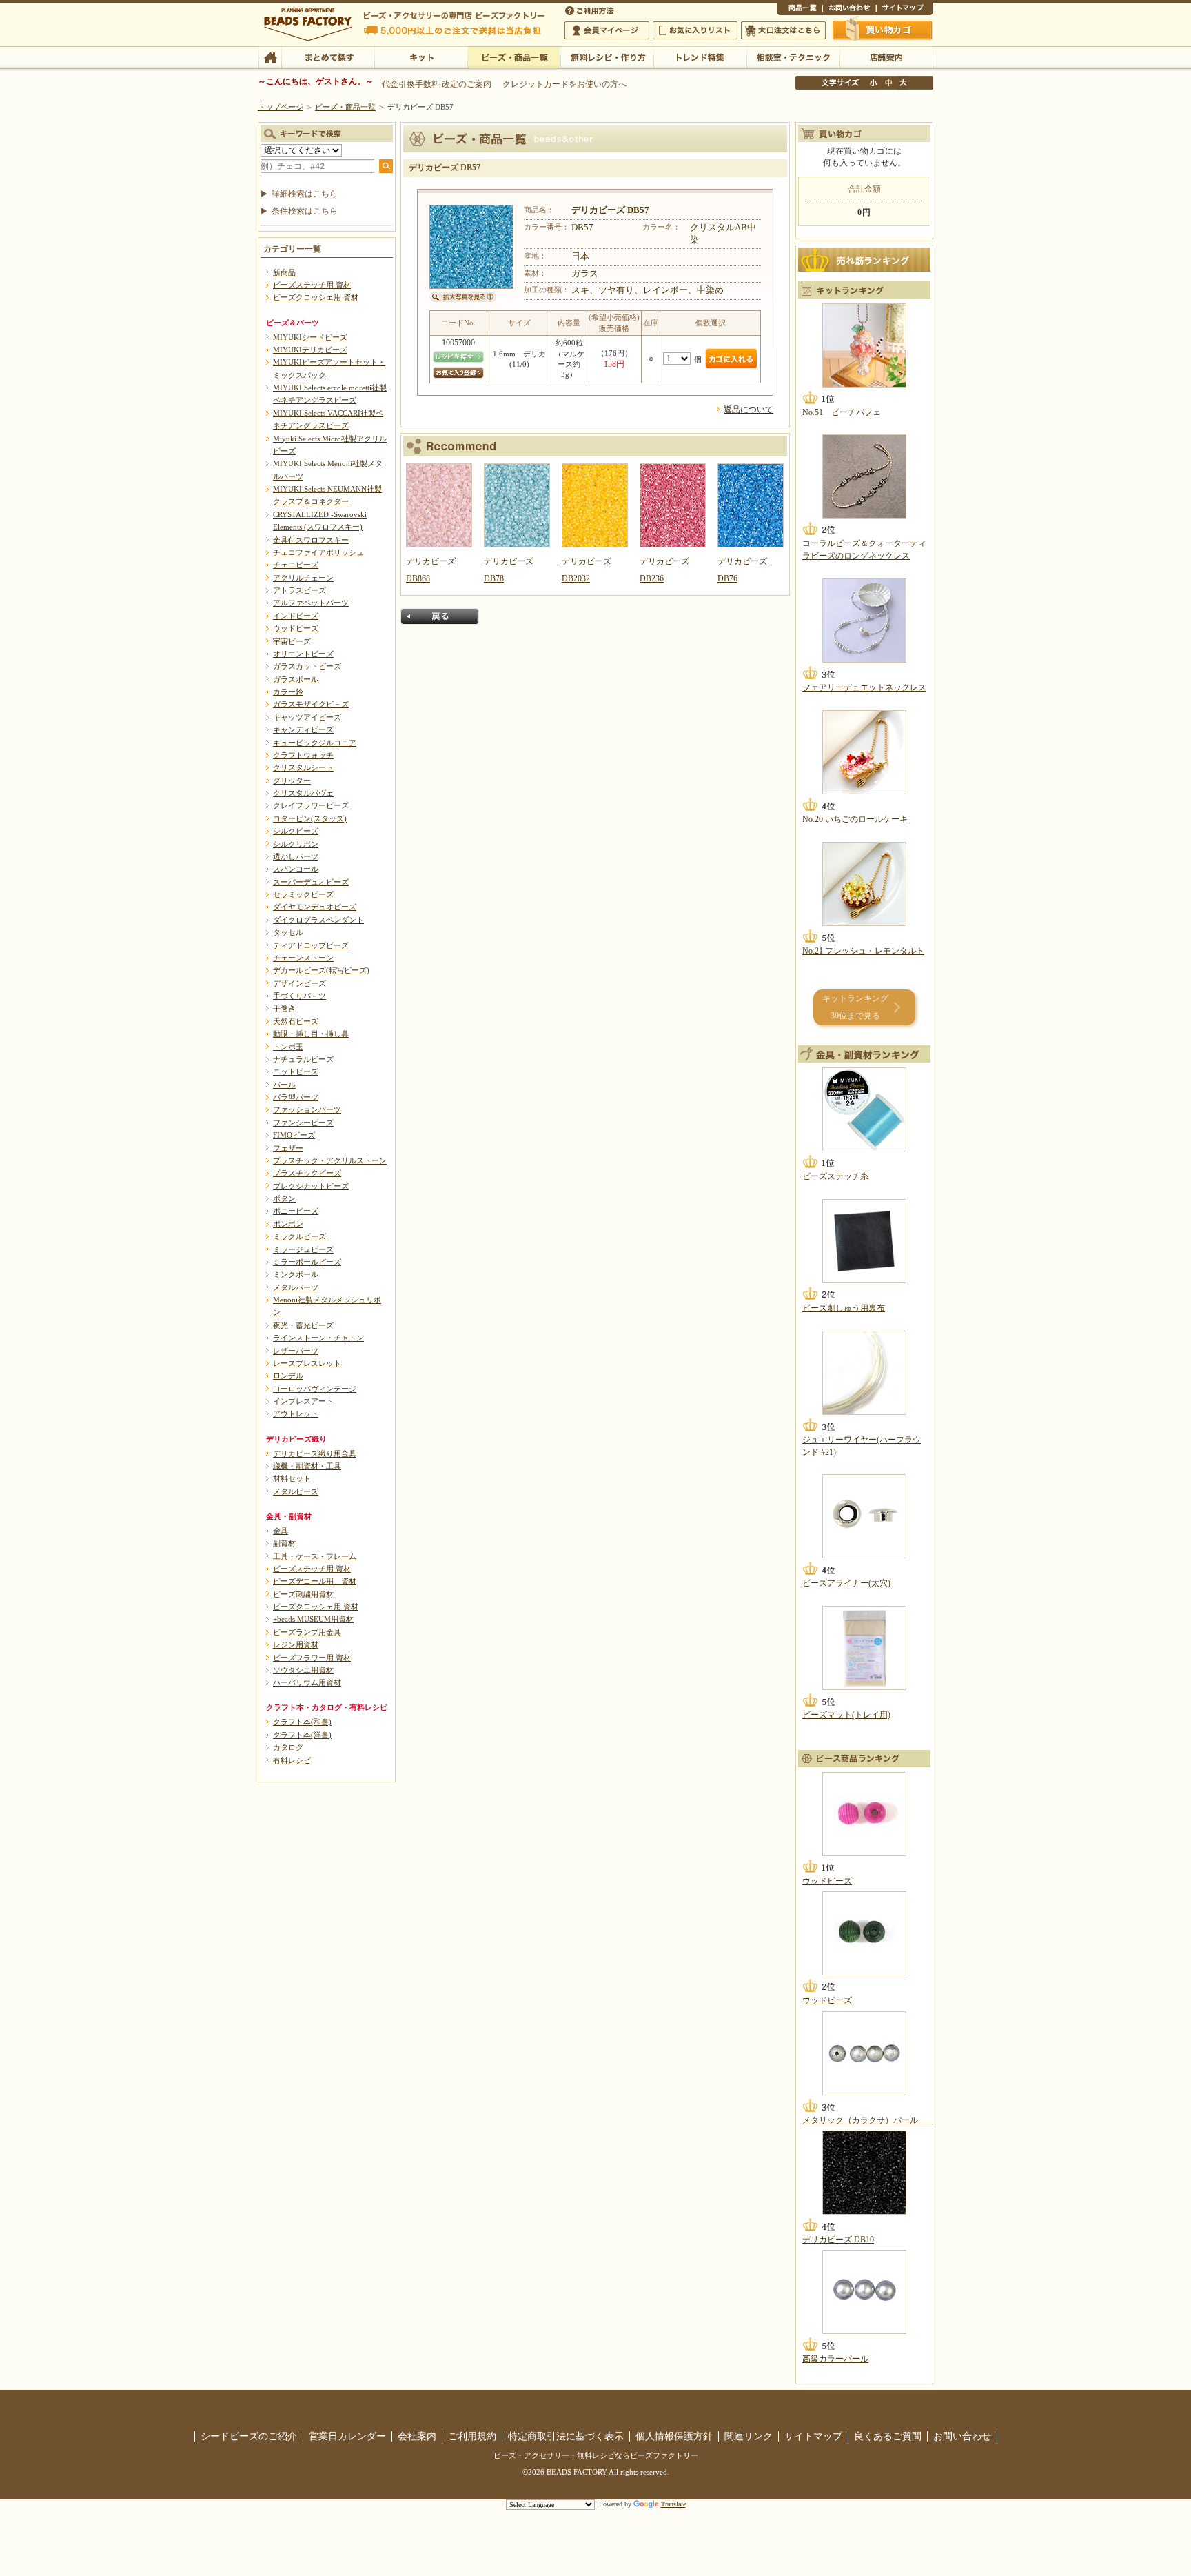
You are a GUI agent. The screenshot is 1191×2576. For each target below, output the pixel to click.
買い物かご (883, 30)
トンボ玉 (288, 1047)
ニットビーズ (296, 1071)
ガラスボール (296, 679)
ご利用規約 (472, 2436)
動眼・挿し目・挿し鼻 (311, 1034)
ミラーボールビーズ (307, 1262)
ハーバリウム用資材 (307, 1682)
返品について (749, 410)
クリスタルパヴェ (303, 793)
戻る (440, 616)
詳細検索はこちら (305, 194)
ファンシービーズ (303, 1123)
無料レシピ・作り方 (607, 57)
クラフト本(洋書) (302, 1735)
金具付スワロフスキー (311, 540)
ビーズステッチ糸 (835, 1176)
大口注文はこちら (783, 30)
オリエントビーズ (303, 654)
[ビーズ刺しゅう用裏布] (864, 1241)
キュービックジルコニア (315, 743)
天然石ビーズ (296, 1021)
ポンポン (288, 1224)
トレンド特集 (700, 57)
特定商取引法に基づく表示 (566, 2436)
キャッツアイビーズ (307, 717)
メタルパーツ (296, 1287)
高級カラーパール (835, 2359)
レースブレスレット (307, 1363)
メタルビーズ (296, 1491)
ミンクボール (296, 1274)
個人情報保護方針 (674, 2436)
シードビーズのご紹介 (249, 2436)
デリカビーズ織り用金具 (315, 1453)
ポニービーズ (296, 1211)
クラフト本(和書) (302, 1722)
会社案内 (417, 2436)
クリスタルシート (303, 767)
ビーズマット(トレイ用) (846, 1715)
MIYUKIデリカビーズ (310, 350)
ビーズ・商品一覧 (514, 57)
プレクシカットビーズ (311, 1186)
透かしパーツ (296, 856)
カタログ (288, 1747)
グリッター (292, 781)
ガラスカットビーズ (307, 666)
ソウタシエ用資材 (303, 1670)
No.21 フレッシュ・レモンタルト (863, 951)
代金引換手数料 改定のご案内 (437, 84)
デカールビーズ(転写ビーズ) (321, 970)
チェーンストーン (303, 958)
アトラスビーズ (299, 590)
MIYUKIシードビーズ (310, 337)
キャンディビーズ (303, 729)
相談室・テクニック (793, 57)
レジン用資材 (296, 1644)
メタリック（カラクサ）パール (868, 2120)
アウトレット (296, 1413)
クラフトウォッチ (303, 755)
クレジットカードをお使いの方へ (564, 84)
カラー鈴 (288, 692)
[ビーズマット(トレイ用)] (864, 1648)
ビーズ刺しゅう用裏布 (844, 1308)
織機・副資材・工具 (307, 1466)
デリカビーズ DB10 (838, 2240)
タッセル (288, 932)
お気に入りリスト (695, 30)
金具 (281, 1531)
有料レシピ (292, 1760)
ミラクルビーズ (299, 1236)
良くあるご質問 (888, 2436)
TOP (270, 57)
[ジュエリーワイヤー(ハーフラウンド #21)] (864, 1373)
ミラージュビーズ (303, 1249)
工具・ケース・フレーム (315, 1556)
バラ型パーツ (296, 1097)
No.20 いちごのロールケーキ (855, 819)
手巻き (284, 1008)
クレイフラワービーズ (311, 805)
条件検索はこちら (305, 211)
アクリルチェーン (303, 578)
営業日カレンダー (347, 2436)
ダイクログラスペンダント (318, 920)
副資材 (284, 1543)
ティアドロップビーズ (311, 945)
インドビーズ (296, 616)
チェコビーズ (296, 565)
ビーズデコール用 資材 (315, 1581)
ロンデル (288, 1376)
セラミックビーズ (303, 894)
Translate (673, 2504)
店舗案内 (886, 57)
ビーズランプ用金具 (307, 1632)
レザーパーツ (296, 1351)
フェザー (288, 1148)
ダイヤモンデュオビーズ (315, 907)
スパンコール (296, 869)
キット (421, 57)
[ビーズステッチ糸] (864, 1109)
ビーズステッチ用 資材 (312, 285)
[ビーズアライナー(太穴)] (864, 1516)
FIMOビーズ (294, 1135)
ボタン (284, 1198)
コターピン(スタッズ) (310, 818)
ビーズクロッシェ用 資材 (316, 297)
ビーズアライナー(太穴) (846, 1583)
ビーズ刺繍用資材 (303, 1594)
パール (284, 1085)
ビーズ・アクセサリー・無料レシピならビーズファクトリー (596, 2455)
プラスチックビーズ (307, 1173)
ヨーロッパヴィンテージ (315, 1389)
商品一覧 (800, 10)
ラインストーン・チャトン (318, 1338)
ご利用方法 (591, 10)
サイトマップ (904, 10)
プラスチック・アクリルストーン (330, 1160)
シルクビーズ (296, 831)
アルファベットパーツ (311, 603)
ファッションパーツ (307, 1109)
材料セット (292, 1478)
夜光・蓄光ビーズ (303, 1325)
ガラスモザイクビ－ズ (311, 704)
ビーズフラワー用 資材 (312, 1658)
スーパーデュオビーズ (311, 882)
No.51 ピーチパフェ (842, 412)
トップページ (281, 107)
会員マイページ (607, 30)
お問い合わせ (849, 10)
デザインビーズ (299, 983)
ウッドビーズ (296, 628)
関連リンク (749, 2436)
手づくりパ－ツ (299, 996)
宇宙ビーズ (292, 641)
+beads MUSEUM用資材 (313, 1619)
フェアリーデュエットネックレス (864, 687)
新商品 (284, 272)
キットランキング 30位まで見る (855, 1007)
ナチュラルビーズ (303, 1059)
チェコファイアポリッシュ (318, 552)
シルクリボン (296, 844)
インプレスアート (303, 1401)
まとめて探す (328, 57)
